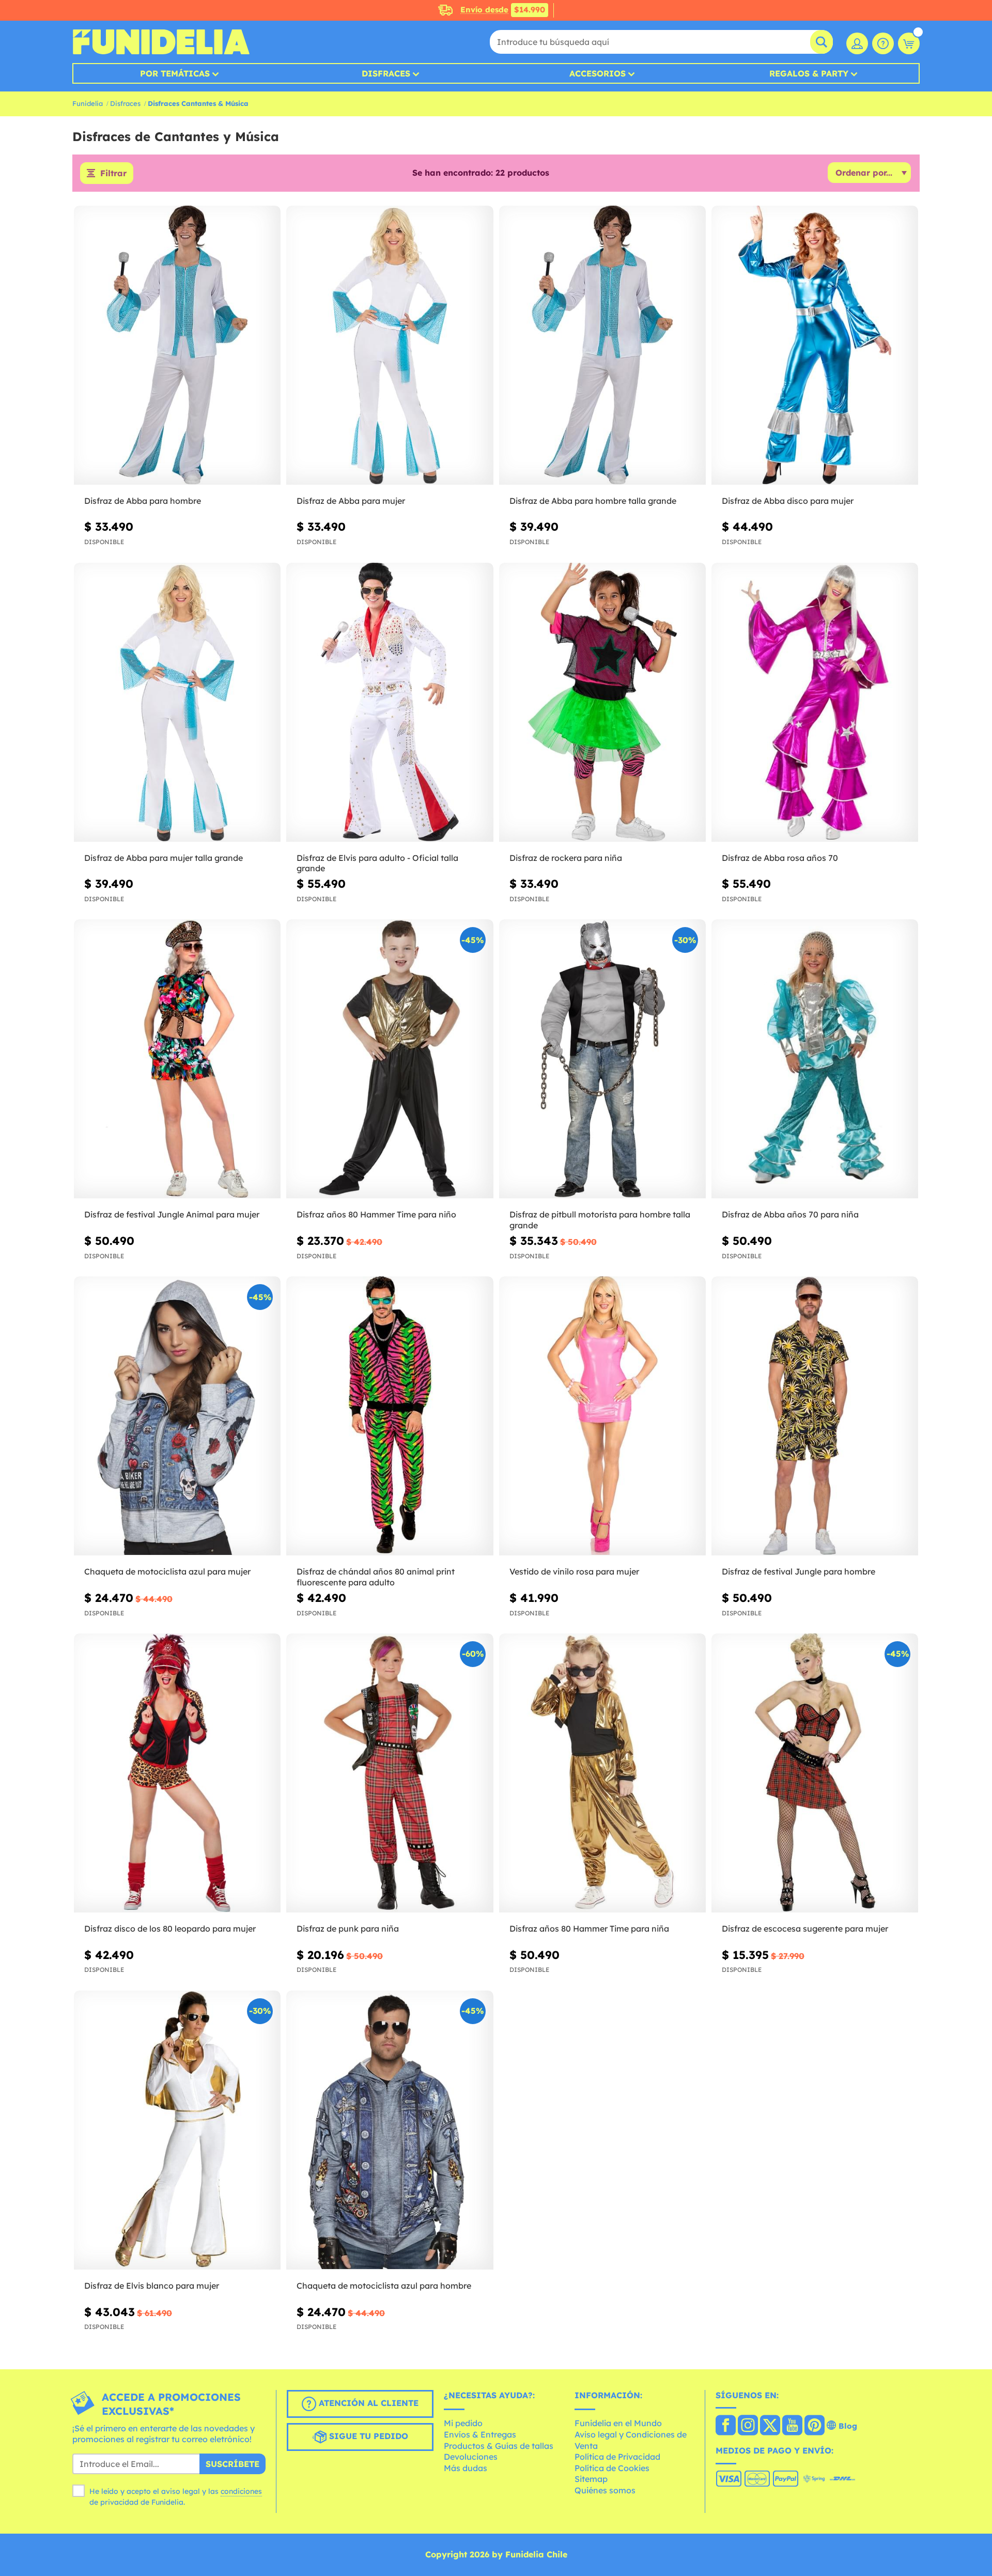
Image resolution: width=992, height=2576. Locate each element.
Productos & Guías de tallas (499, 2446)
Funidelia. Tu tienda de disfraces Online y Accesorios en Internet (161, 42)
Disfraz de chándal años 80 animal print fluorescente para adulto (376, 1577)
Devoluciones (471, 2457)
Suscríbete (233, 2464)
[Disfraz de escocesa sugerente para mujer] (815, 1773)
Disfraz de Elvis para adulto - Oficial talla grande (377, 863)
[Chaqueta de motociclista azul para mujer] (177, 1416)
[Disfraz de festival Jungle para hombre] (815, 1416)
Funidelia (88, 103)
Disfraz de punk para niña (348, 1929)
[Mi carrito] (909, 43)
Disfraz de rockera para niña (566, 858)
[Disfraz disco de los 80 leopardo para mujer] (177, 1773)
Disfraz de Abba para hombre (143, 501)
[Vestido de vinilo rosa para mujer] (602, 1416)
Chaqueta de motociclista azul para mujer (167, 1571)
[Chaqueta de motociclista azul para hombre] (390, 2130)
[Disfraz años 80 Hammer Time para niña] (602, 1773)
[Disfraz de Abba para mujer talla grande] (177, 703)
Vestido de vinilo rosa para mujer (574, 1571)
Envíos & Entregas (480, 2434)
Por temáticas (175, 73)
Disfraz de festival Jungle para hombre (799, 1571)
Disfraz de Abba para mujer (351, 501)
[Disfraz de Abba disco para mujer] (815, 345)
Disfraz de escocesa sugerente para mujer (805, 1929)
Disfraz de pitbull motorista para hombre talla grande (600, 1220)
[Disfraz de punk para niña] (390, 1773)
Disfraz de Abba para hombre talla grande (593, 501)
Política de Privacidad (617, 2457)
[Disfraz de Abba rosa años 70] (815, 703)
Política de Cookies (612, 2468)
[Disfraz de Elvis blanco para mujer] (177, 2130)
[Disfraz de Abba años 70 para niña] (815, 1059)
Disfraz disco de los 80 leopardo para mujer (170, 1929)
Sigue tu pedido (367, 2436)
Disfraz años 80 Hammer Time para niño (376, 1214)
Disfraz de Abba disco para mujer (788, 501)
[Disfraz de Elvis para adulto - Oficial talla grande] (390, 703)
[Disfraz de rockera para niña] (602, 703)
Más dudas (466, 2468)
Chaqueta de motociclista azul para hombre (384, 2286)
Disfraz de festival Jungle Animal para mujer (172, 1214)
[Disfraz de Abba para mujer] (390, 345)
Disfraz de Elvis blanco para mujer (152, 2286)
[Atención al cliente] (883, 43)
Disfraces (386, 73)
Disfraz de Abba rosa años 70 (780, 858)
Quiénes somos (605, 2490)
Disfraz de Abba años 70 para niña (790, 1214)
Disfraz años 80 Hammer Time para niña (589, 1929)
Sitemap (591, 2479)
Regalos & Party (809, 73)
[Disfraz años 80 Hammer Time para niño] (390, 1059)
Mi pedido (463, 2423)
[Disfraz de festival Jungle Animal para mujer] (177, 1059)
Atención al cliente (367, 2403)
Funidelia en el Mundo (618, 2423)
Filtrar (113, 173)
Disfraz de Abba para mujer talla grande (164, 858)
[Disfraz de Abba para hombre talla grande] (602, 345)
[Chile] (726, 2426)
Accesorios (598, 73)
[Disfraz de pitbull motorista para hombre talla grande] (602, 1059)
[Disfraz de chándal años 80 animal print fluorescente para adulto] (390, 1416)
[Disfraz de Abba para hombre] (177, 345)
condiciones (241, 2491)
